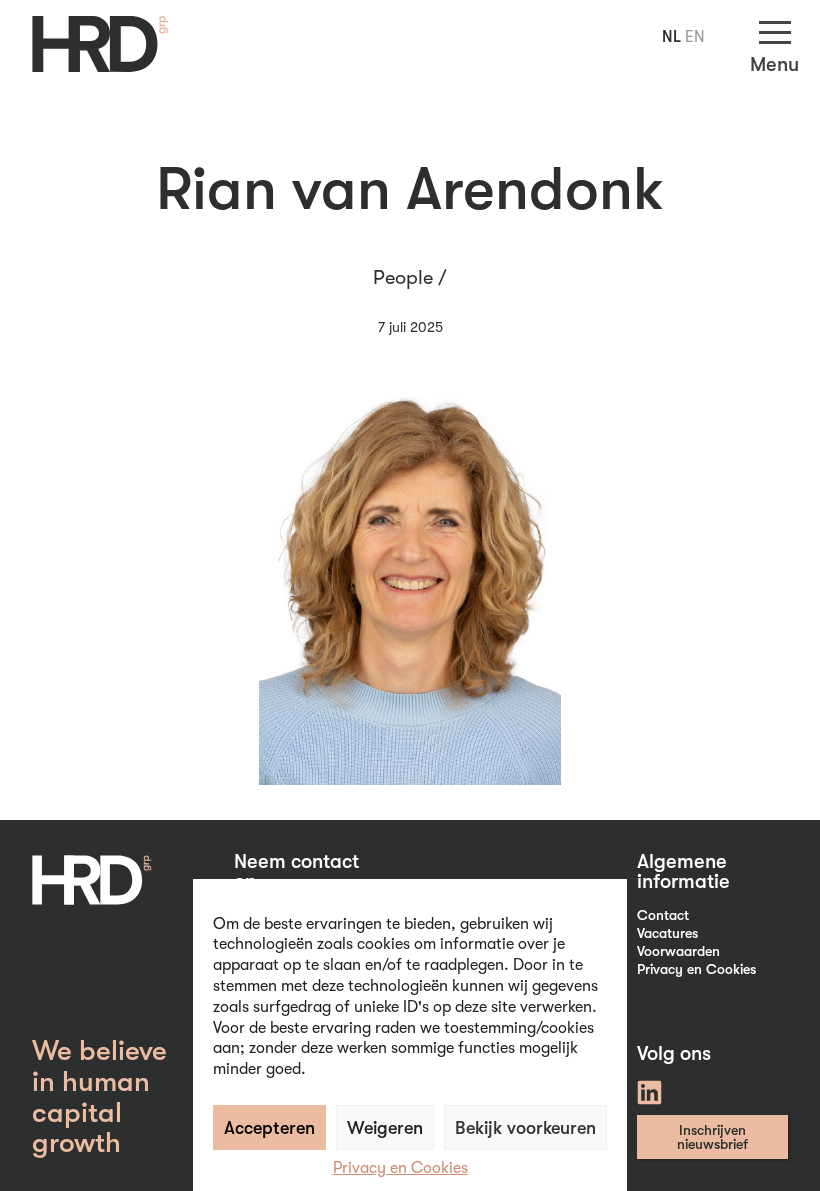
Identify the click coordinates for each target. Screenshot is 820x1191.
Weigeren (385, 1128)
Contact (663, 915)
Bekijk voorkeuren (525, 1128)
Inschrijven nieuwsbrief (712, 1137)
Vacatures (667, 933)
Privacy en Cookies (400, 1168)
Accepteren (269, 1128)
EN (695, 37)
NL (671, 37)
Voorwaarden (678, 951)
